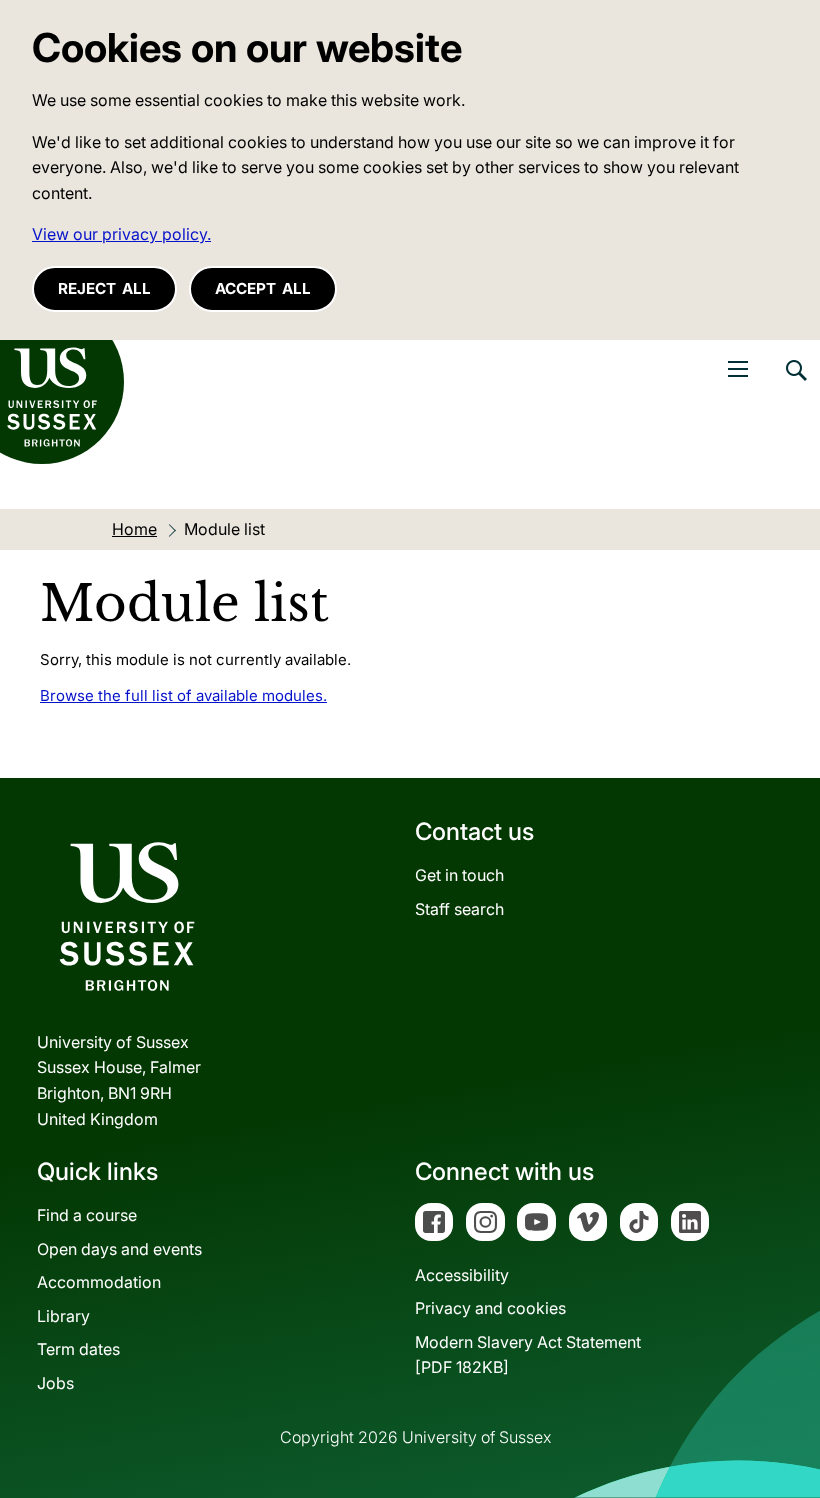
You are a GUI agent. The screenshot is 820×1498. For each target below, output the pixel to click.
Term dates (78, 1349)
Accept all (263, 288)
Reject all (104, 288)
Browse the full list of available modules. (183, 695)
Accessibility (462, 1275)
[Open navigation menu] (738, 369)
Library (63, 1316)
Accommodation (99, 1282)
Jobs (55, 1383)
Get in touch (459, 875)
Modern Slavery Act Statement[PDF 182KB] (528, 1355)
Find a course (87, 1215)
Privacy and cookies (490, 1308)
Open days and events (119, 1249)
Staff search (459, 909)
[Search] (795, 385)
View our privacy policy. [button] (121, 234)
